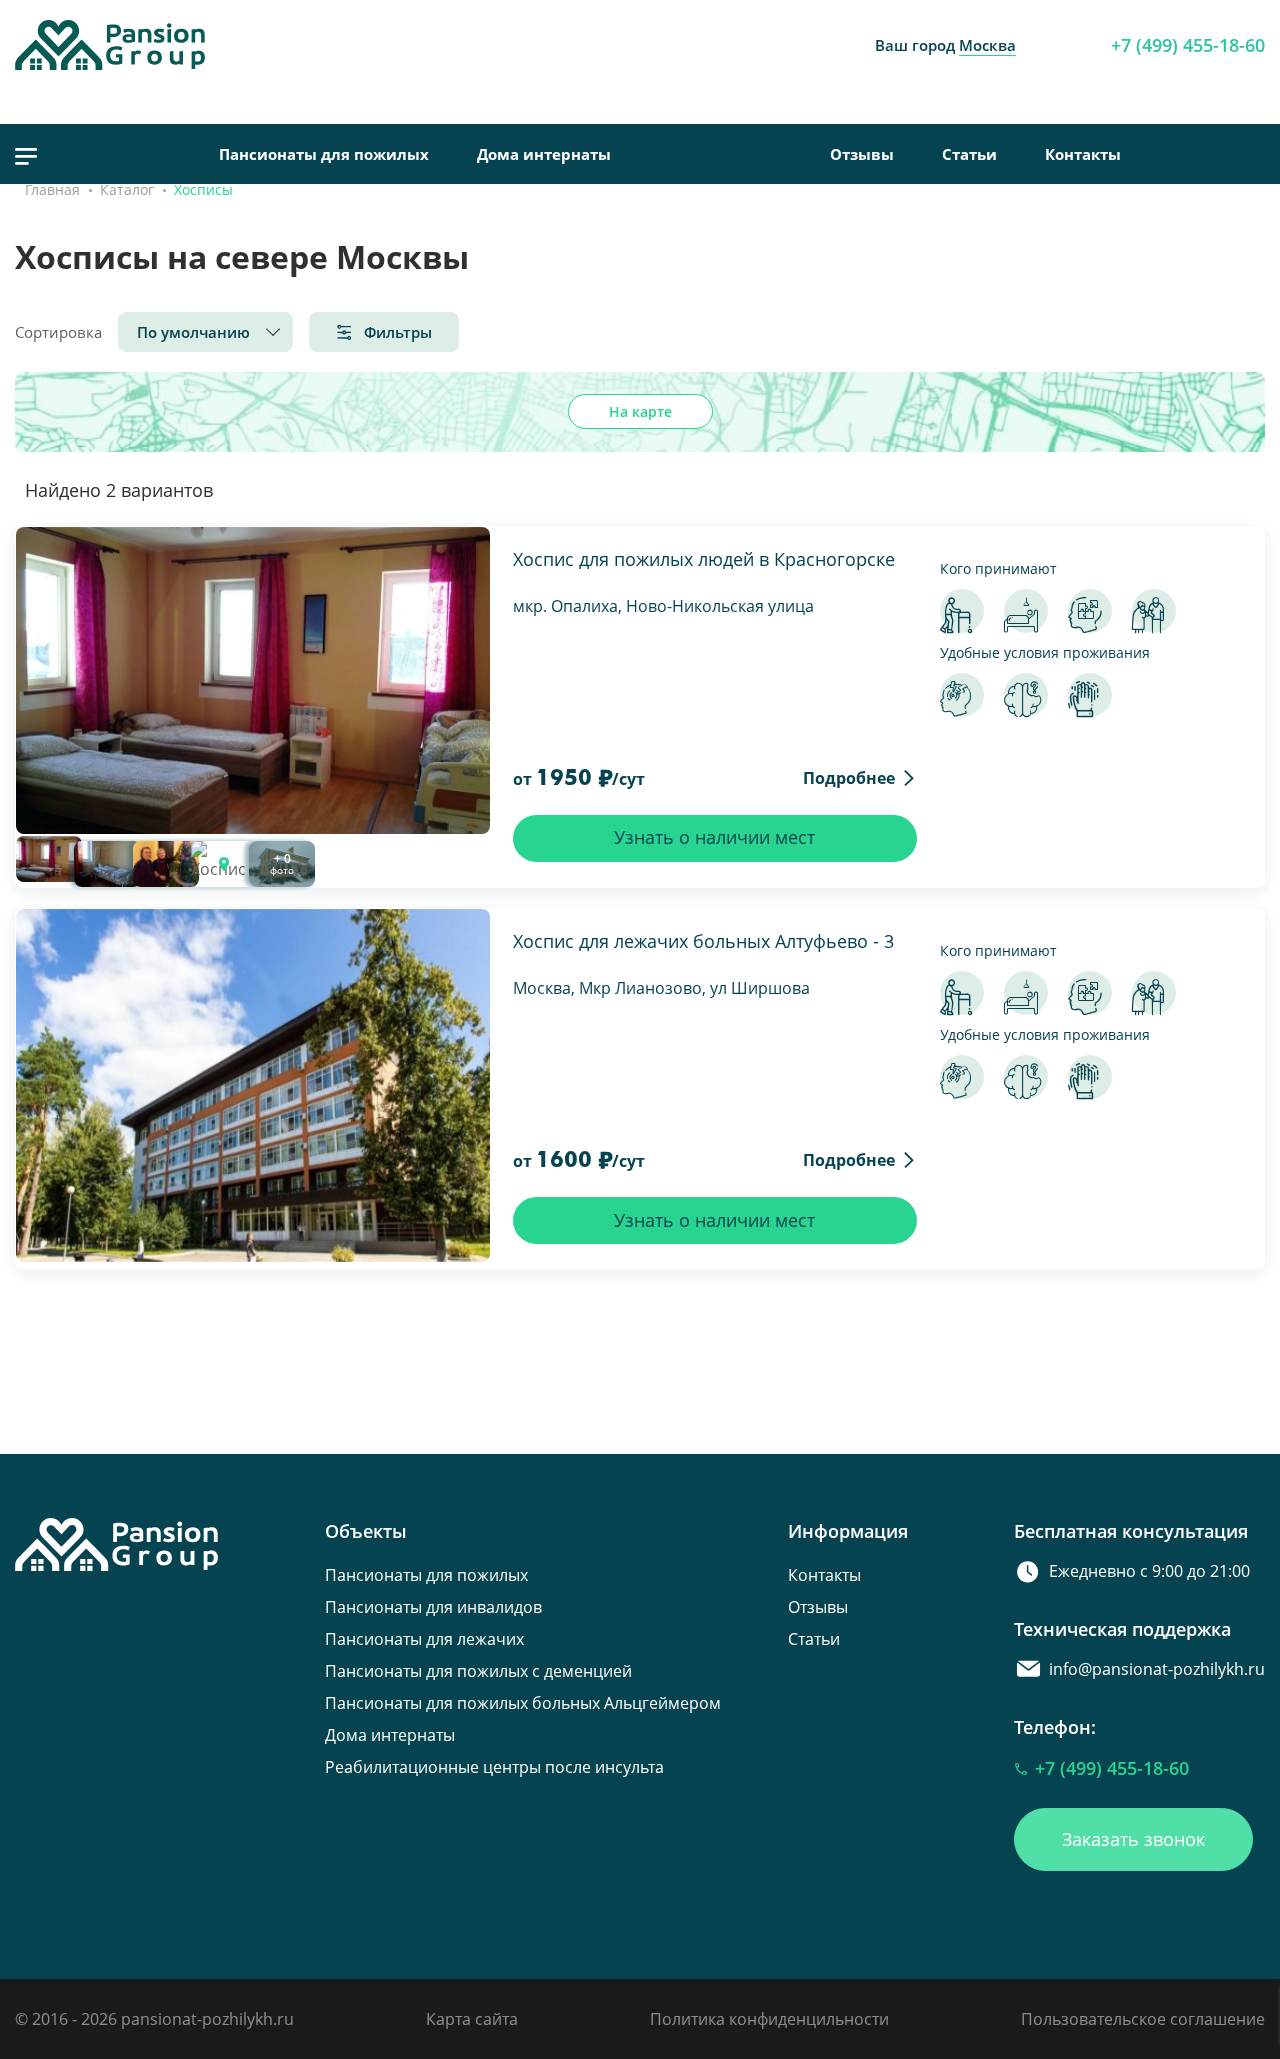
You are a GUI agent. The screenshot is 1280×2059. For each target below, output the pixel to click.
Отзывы (862, 154)
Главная (52, 189)
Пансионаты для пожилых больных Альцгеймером (523, 1703)
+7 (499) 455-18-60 (1188, 45)
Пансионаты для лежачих (424, 1639)
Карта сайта (472, 2019)
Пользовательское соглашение (1143, 2019)
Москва (987, 45)
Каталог (127, 189)
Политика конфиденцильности (769, 2019)
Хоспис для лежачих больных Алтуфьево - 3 (703, 941)
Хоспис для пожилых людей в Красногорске (704, 559)
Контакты (1083, 154)
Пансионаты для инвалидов (433, 1607)
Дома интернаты (544, 154)
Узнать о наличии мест (714, 837)
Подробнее (849, 778)
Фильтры (398, 332)
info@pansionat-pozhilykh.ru (1157, 1669)
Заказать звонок (1133, 1839)
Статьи (969, 154)
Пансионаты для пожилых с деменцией (478, 1671)
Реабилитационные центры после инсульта (494, 1767)
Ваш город (945, 45)
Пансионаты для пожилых (324, 154)
